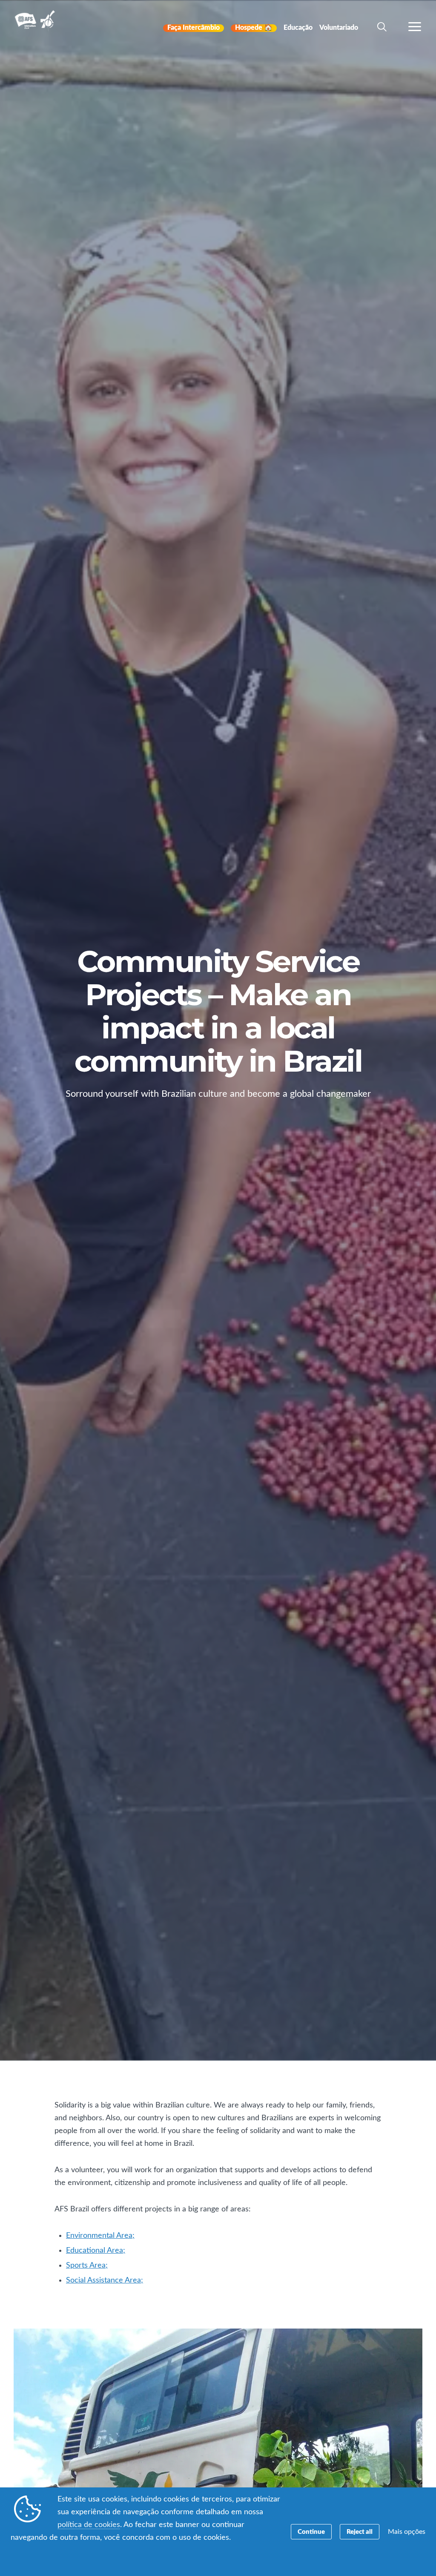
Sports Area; (87, 2265)
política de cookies (89, 2525)
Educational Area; (96, 2251)
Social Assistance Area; (105, 2280)
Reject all (360, 2532)
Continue (311, 2532)
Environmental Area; (100, 2236)
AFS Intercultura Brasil (37, 26)
